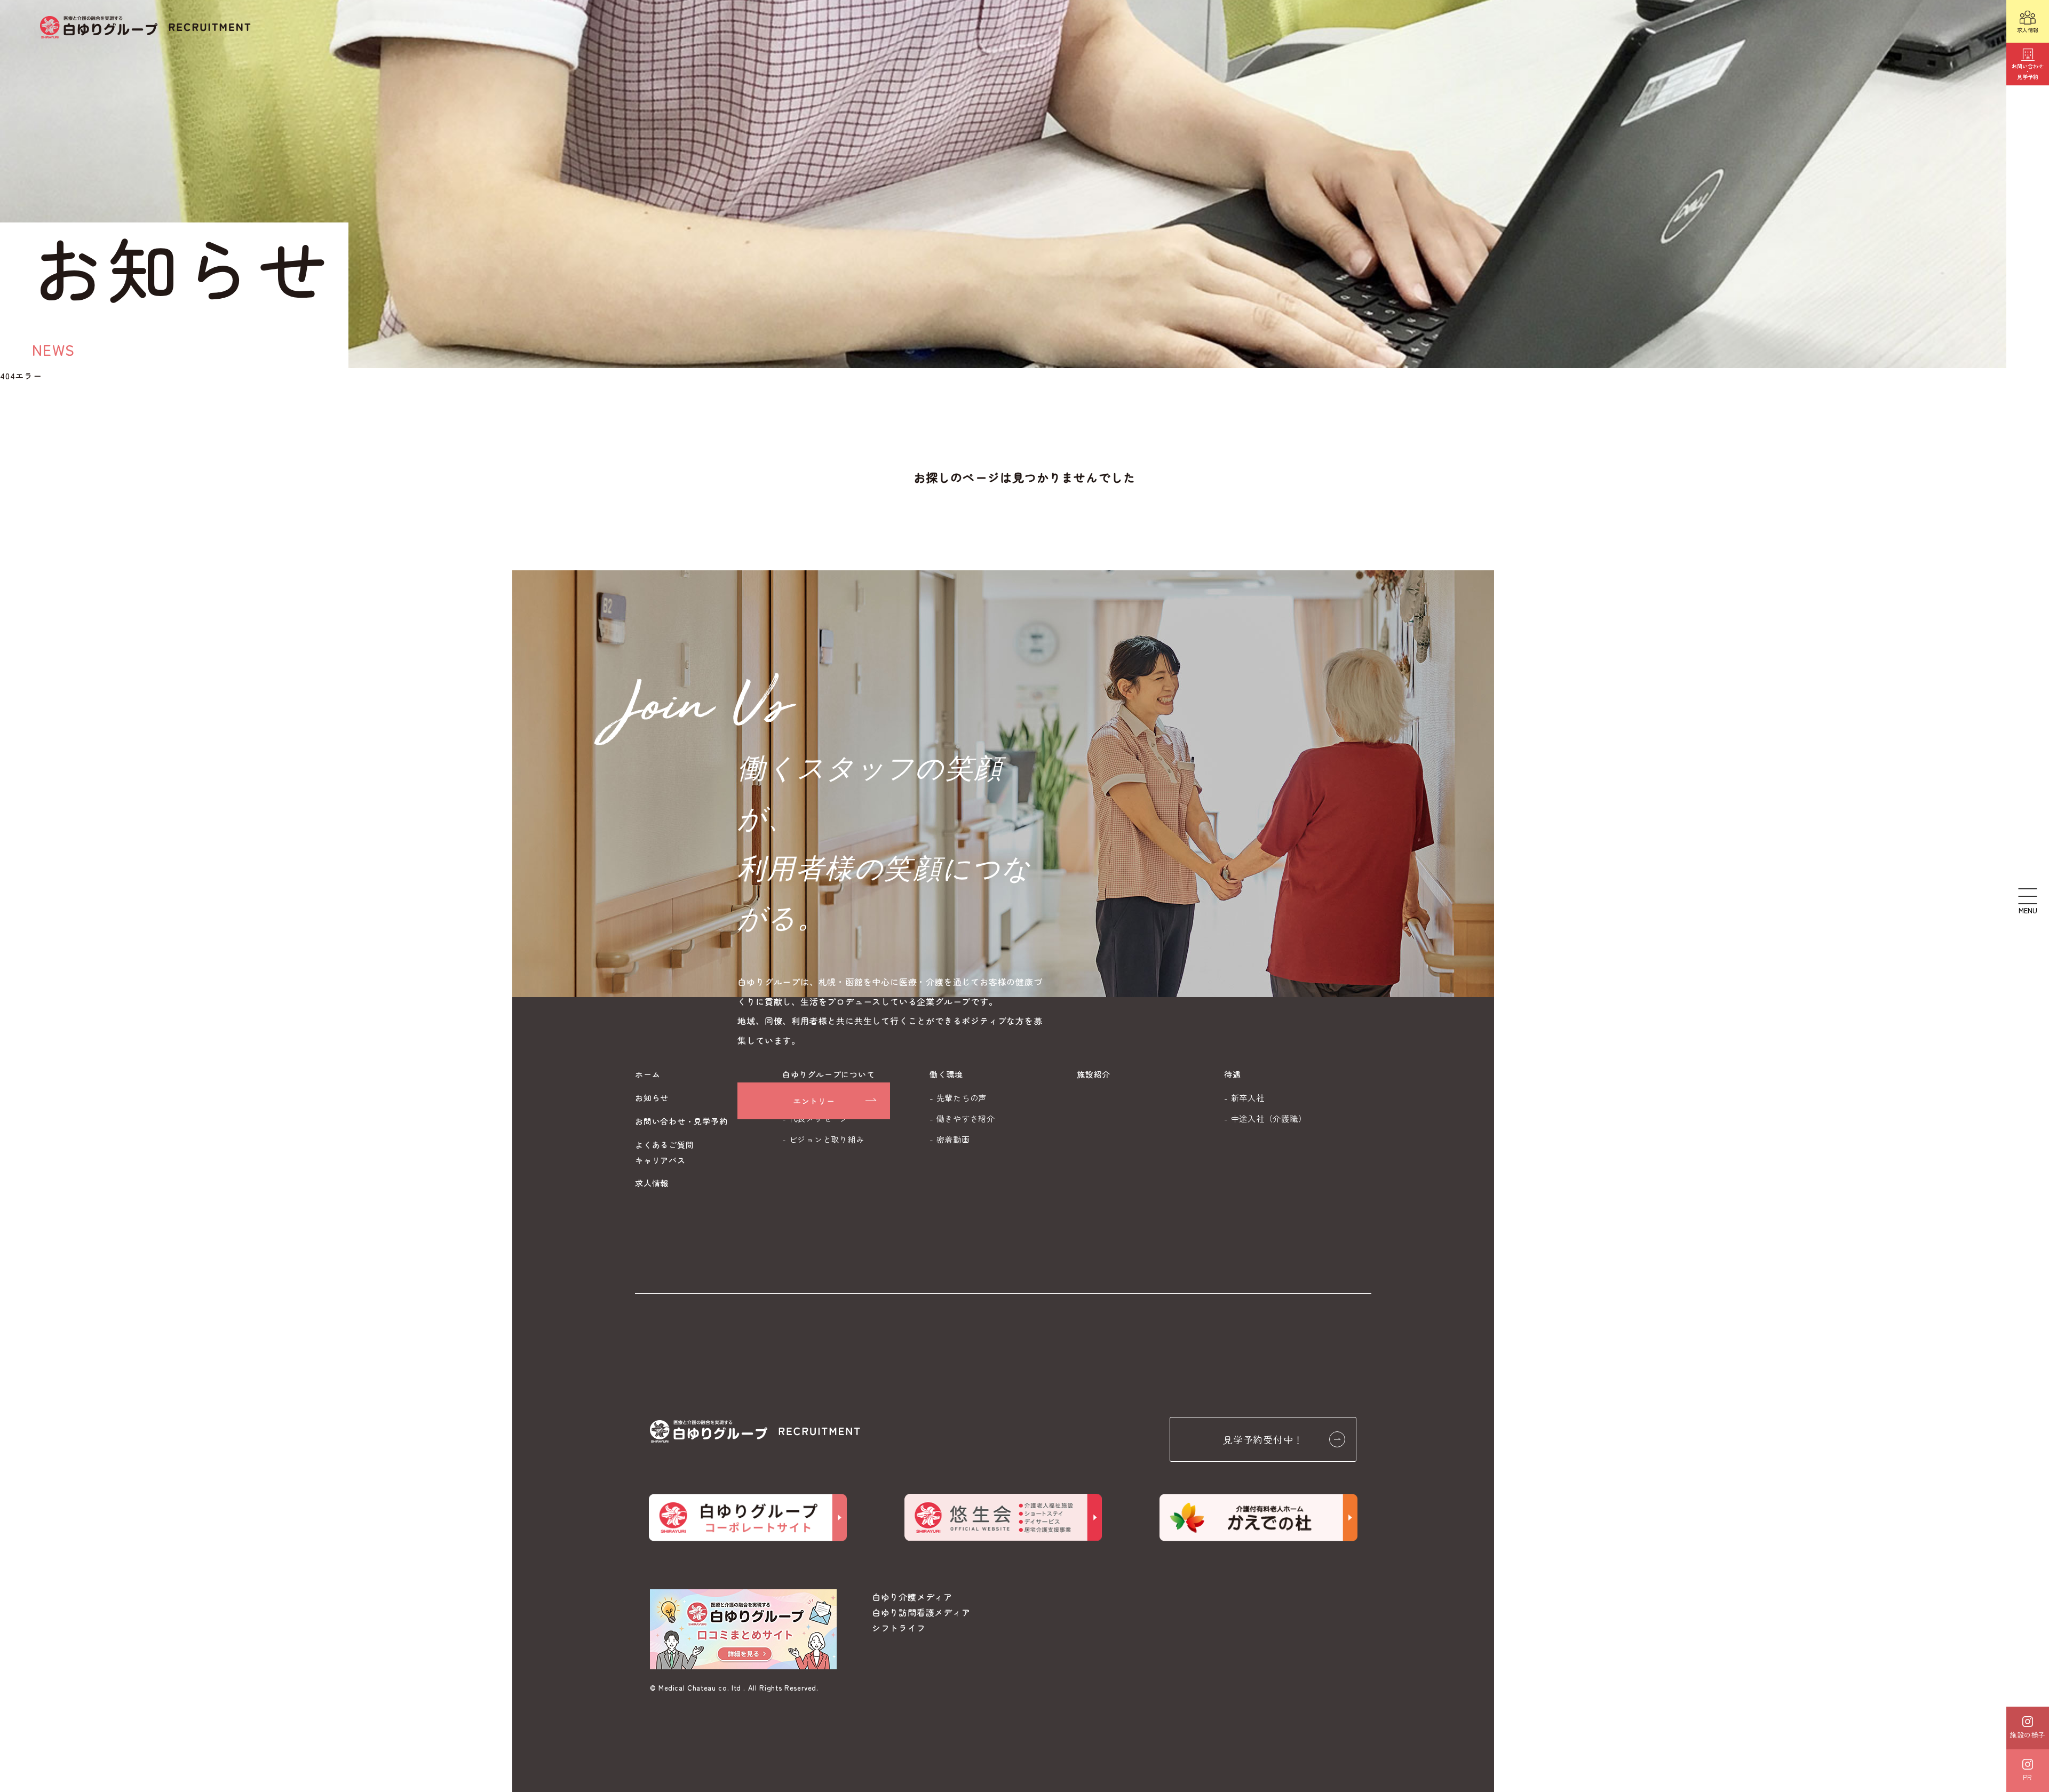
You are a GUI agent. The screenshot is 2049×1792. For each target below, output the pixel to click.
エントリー (814, 1101)
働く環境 (946, 1074)
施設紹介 (1094, 1074)
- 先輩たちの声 (958, 1098)
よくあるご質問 (664, 1145)
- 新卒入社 (1244, 1098)
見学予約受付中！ (1263, 1439)
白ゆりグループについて (828, 1074)
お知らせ (652, 1098)
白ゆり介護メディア (912, 1597)
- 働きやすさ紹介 (962, 1118)
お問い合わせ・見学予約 (681, 1121)
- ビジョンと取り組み (823, 1139)
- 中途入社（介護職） (1265, 1118)
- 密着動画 (950, 1139)
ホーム (648, 1074)
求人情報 (652, 1183)
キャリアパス (660, 1160)
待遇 (1233, 1074)
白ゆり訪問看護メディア (921, 1612)
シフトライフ (899, 1628)
